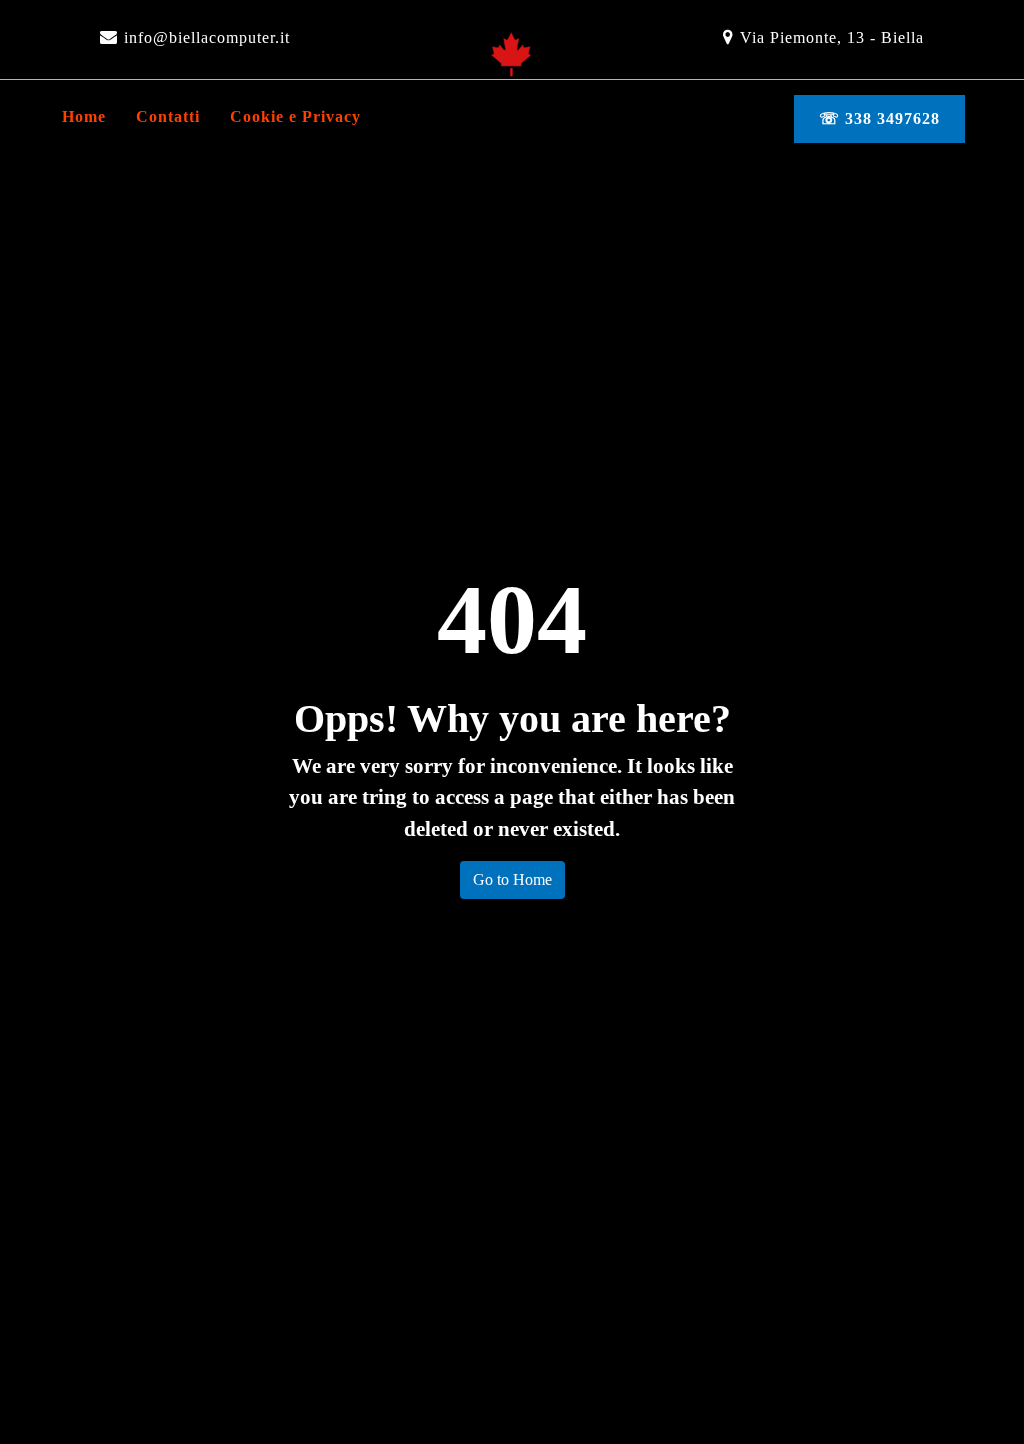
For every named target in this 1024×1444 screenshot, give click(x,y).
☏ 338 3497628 (879, 118)
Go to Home (512, 879)
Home (84, 116)
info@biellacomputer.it (207, 37)
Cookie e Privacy (295, 116)
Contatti (168, 116)
